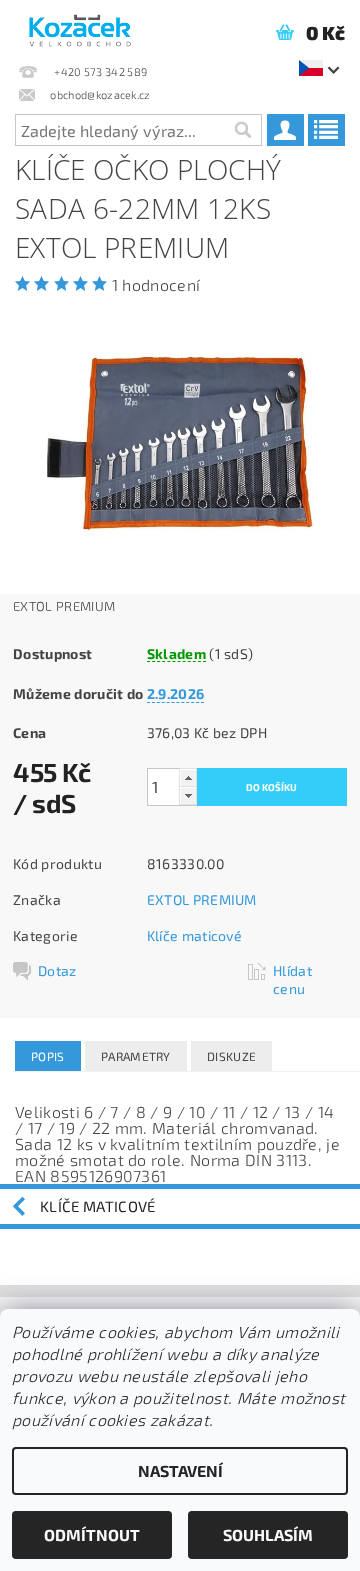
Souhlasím (268, 1534)
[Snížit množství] (188, 795)
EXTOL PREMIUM (202, 899)
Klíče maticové (194, 935)
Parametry (136, 1056)
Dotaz (57, 970)
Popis (48, 1056)
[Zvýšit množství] (188, 777)
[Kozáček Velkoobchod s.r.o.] (80, 26)
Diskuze (231, 1056)
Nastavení (180, 1470)
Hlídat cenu (292, 979)
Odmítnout (92, 1534)
